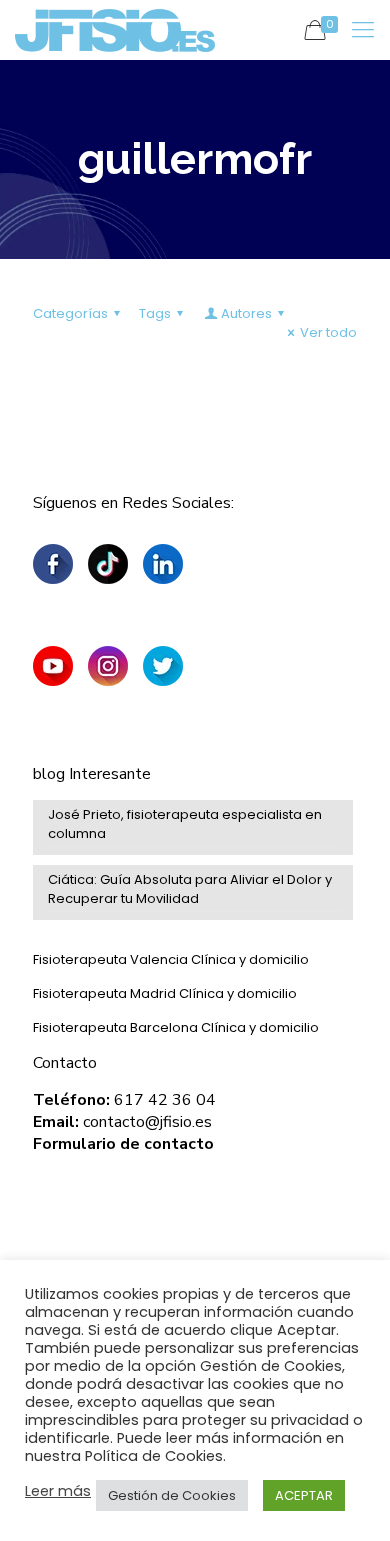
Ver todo (328, 332)
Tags (155, 313)
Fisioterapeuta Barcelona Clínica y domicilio (176, 1027)
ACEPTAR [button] (304, 1495)
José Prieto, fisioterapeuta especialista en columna (185, 824)
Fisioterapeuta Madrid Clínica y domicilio (165, 993)
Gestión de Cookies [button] (172, 1495)
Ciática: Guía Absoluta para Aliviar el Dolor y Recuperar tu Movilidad (190, 889)
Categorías (70, 313)
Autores (246, 313)
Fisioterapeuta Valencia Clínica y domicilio (171, 959)
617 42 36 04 (165, 1100)
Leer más (58, 1491)
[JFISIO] (115, 30)
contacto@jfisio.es (147, 1122)
